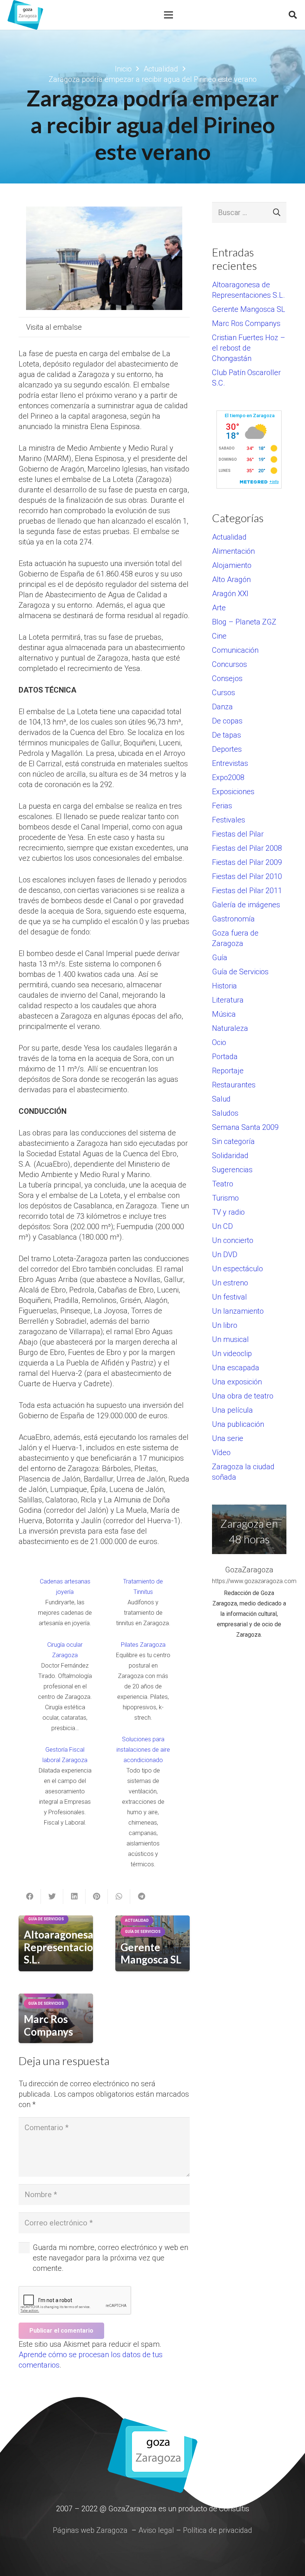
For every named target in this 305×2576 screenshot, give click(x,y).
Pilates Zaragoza (143, 1645)
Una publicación (238, 1424)
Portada (225, 1057)
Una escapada (236, 1368)
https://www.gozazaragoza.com (249, 1581)
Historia (224, 986)
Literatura (228, 1000)
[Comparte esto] (30, 1896)
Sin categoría (233, 1141)
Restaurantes (234, 1085)
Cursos (224, 693)
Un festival (229, 1297)
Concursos (229, 664)
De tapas (227, 735)
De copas (227, 721)
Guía (220, 958)
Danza (222, 707)
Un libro (225, 1325)
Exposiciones (233, 792)
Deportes (227, 749)
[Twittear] (52, 1896)
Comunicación (235, 650)
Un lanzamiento (238, 1311)
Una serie (228, 1438)
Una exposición (237, 1382)
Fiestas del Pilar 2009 (247, 862)
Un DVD (225, 1255)
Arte (219, 608)
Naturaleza (230, 1028)
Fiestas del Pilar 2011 (247, 891)
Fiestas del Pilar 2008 (247, 848)
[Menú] (168, 15)
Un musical (230, 1339)
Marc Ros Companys (48, 2025)
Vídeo (221, 1452)
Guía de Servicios (240, 972)
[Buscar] (293, 15)
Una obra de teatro (243, 1396)
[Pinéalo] (97, 1896)
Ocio (219, 1042)
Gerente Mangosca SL (151, 1953)
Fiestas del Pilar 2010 (247, 876)
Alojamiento (232, 565)
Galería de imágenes (246, 905)
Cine (219, 636)
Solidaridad (230, 1156)
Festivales (229, 820)
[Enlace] (25, 15)
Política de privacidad (218, 2530)
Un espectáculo (237, 1269)
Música (224, 1014)
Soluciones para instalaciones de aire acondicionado (143, 1750)
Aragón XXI (230, 594)
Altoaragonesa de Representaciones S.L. (67, 1947)
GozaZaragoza (249, 1570)
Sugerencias (232, 1170)
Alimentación (233, 551)
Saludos (225, 1113)
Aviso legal (156, 2530)
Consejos (227, 678)
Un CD (222, 1226)
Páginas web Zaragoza (90, 2530)
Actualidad (229, 537)
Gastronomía (233, 919)
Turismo (225, 1198)
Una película (232, 1410)
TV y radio (228, 1212)
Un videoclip (232, 1353)
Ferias (222, 806)
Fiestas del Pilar (238, 834)
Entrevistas (230, 763)
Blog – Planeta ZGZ (244, 622)
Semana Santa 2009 (245, 1127)
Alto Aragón (231, 579)
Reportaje (228, 1071)
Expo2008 (228, 777)
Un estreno (230, 1283)
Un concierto (233, 1240)
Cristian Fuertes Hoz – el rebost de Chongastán (249, 348)
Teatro (223, 1184)
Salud (221, 1099)
